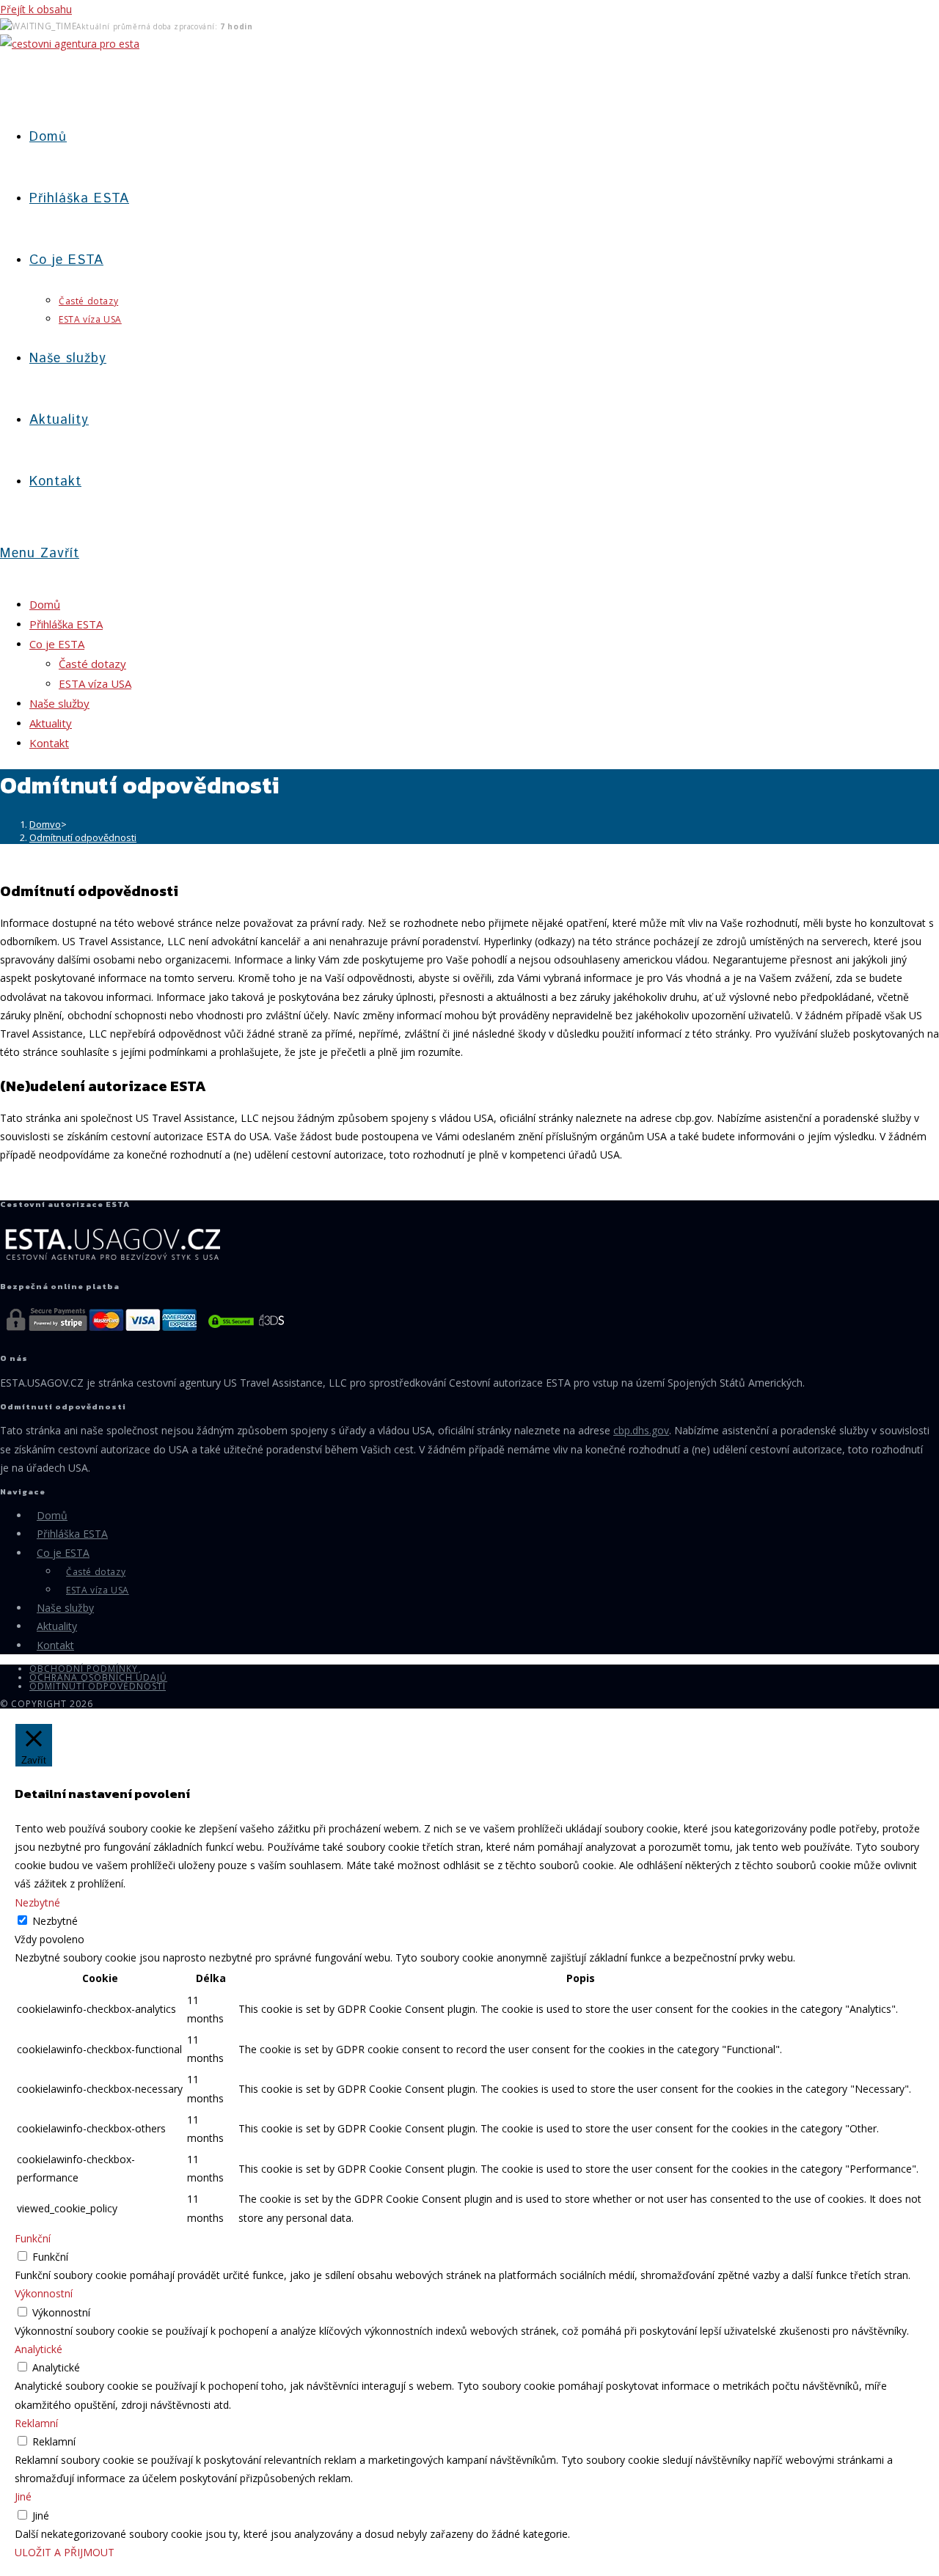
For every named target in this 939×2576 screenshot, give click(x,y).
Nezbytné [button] (37, 1902)
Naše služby (59, 703)
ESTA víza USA (95, 683)
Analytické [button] (39, 2349)
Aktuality (51, 723)
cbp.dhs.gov (641, 1430)
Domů (45, 604)
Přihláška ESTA (66, 624)
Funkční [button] (33, 2238)
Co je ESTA (57, 644)
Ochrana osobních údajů (98, 1677)
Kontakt (49, 743)
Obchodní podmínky (84, 1669)
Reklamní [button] (36, 2423)
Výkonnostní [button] (44, 2293)
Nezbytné (55, 1921)
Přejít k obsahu (36, 9)
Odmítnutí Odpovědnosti (98, 1686)
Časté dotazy (92, 664)
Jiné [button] (23, 2496)
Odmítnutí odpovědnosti (83, 837)
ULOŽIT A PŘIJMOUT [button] (65, 2552)
